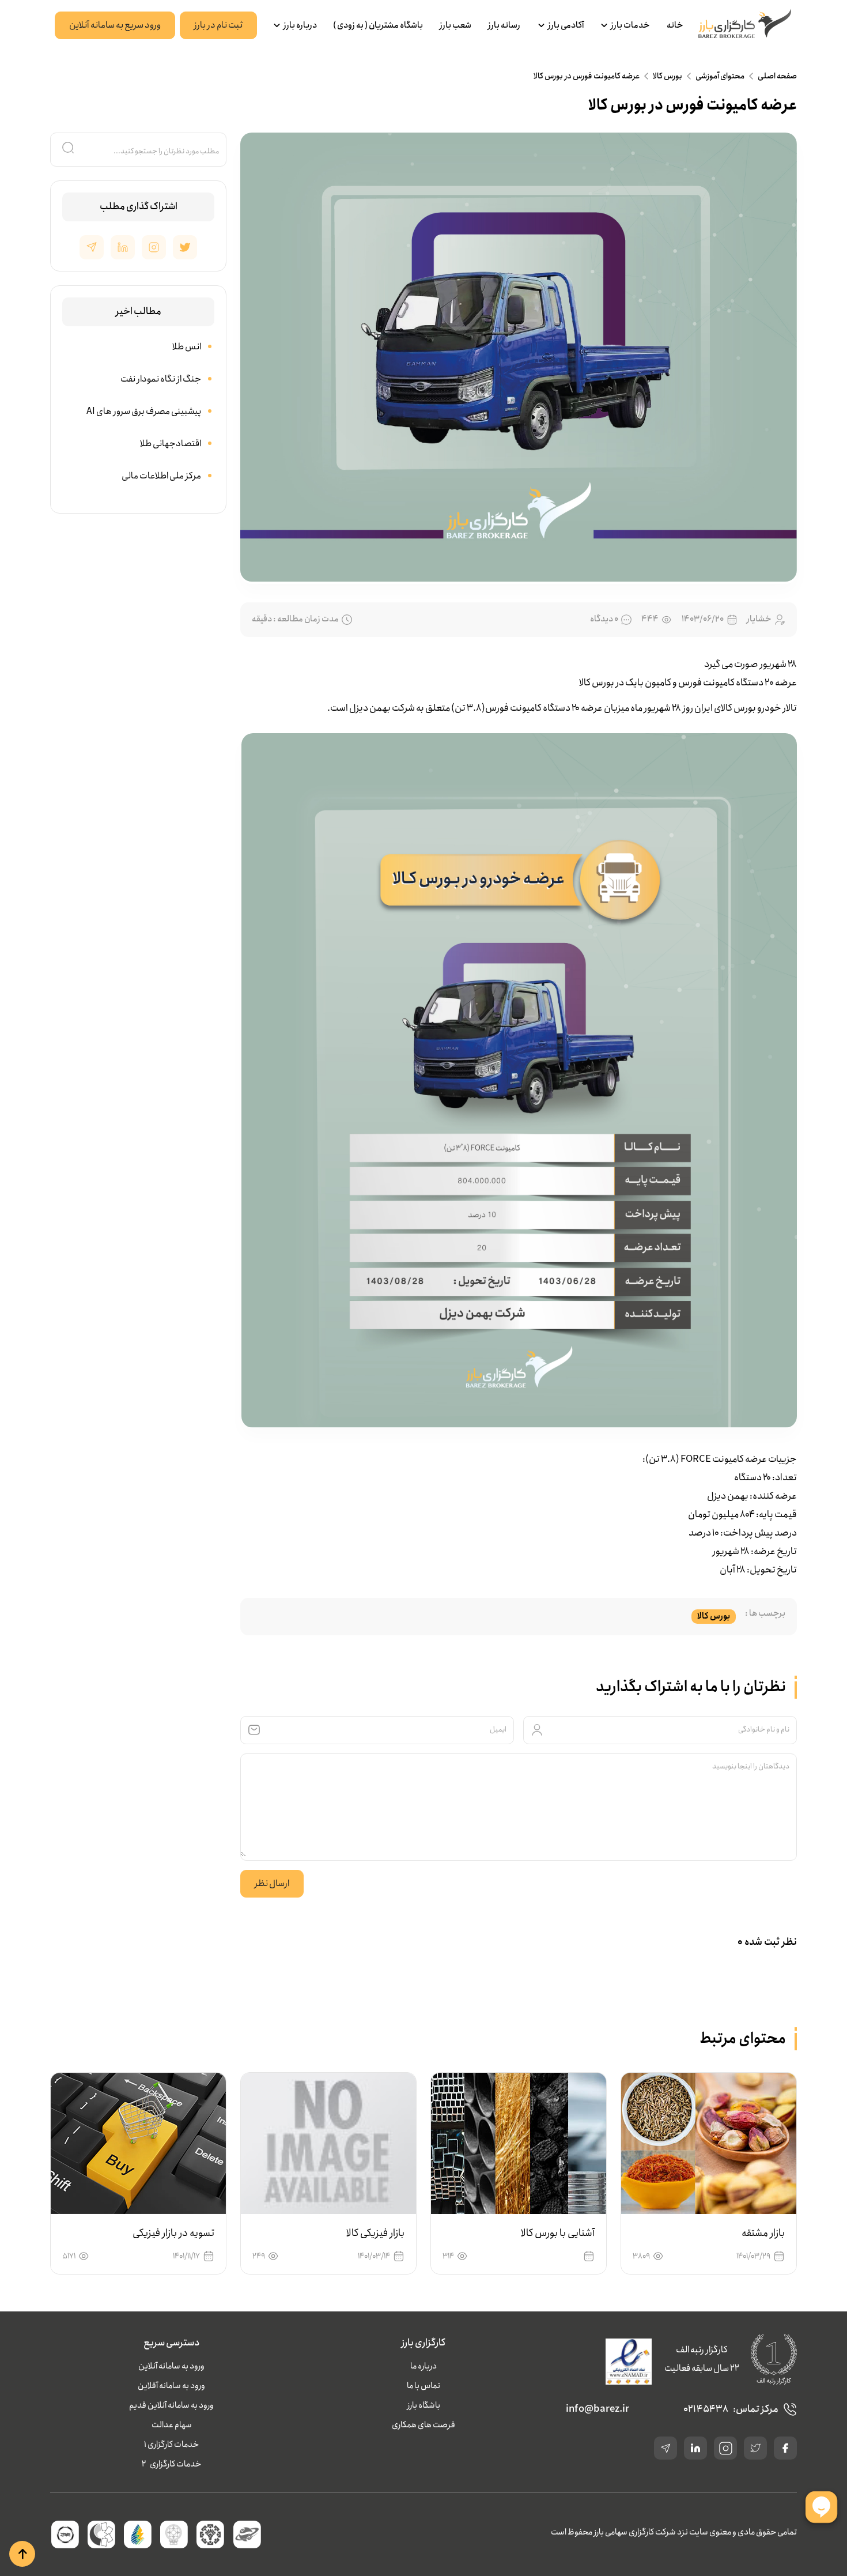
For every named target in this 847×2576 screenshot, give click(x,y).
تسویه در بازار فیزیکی (173, 2233)
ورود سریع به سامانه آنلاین (115, 25)
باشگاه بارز (424, 2405)
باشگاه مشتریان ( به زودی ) (378, 25)
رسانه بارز (504, 25)
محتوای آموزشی (720, 76)
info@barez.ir (598, 2409)
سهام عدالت (172, 2425)
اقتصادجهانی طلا (171, 444)
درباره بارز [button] (300, 25)
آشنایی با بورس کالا (558, 2233)
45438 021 (706, 2409)
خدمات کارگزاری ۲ (171, 2464)
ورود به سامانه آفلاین (171, 2386)
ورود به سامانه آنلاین (171, 2366)
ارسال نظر (272, 1883)
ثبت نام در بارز (218, 25)
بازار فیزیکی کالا (375, 2233)
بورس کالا (668, 76)
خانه (675, 25)
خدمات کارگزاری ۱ (171, 2445)
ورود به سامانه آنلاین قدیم (171, 2405)
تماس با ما (423, 2386)
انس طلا (187, 347)
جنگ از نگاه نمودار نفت (161, 379)
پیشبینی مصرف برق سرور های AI (144, 411)
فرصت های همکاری (423, 2425)
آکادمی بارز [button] (566, 25)
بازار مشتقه (763, 2233)
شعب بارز (455, 25)
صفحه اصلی (777, 76)
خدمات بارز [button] (630, 25)
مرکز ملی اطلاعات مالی (161, 476)
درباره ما (423, 2366)
